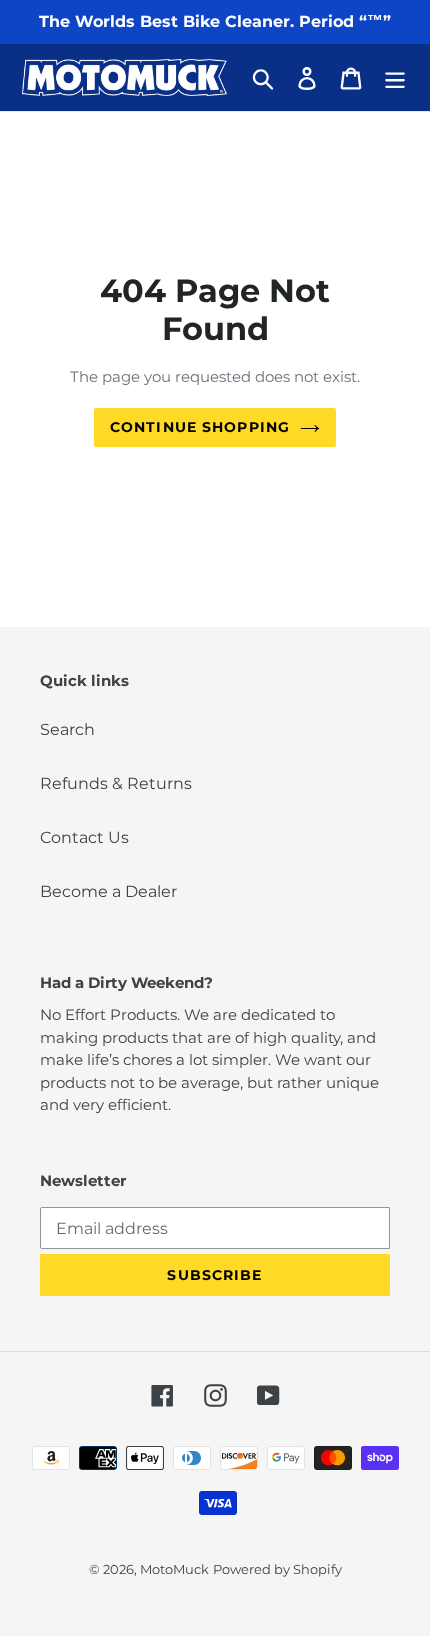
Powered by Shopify (277, 1569)
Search (67, 729)
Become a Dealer (108, 891)
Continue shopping (200, 427)
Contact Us (84, 837)
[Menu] (395, 77)
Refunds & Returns (116, 783)
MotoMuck (174, 1569)
